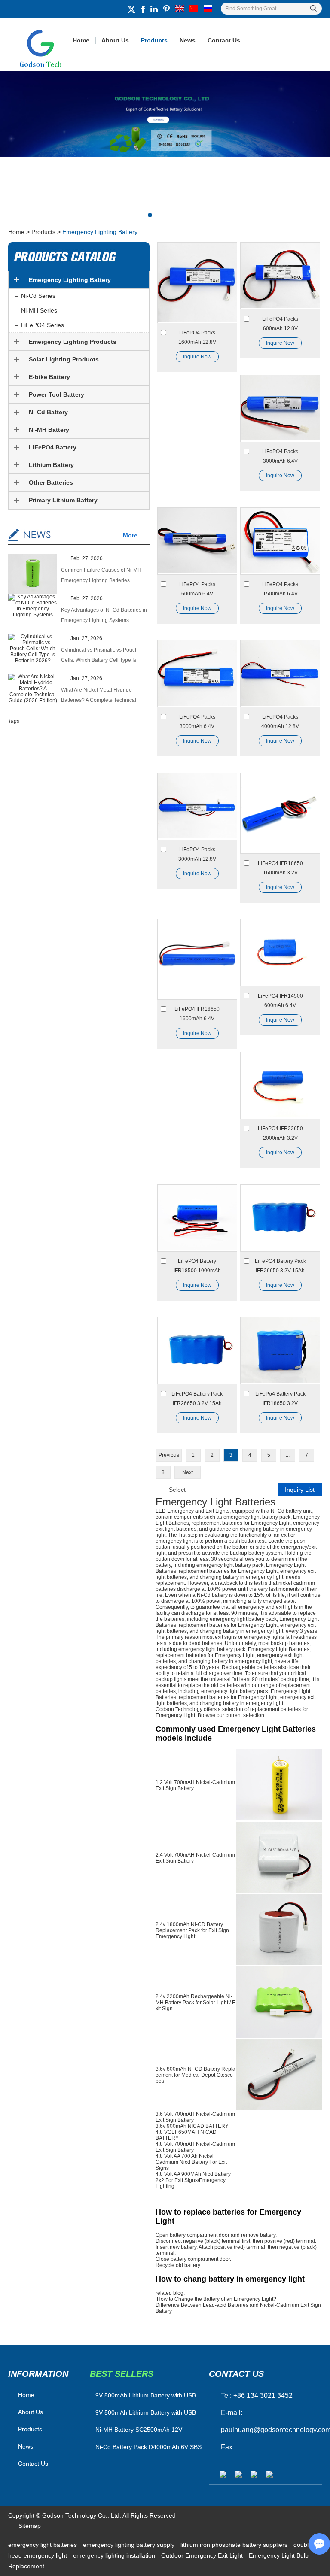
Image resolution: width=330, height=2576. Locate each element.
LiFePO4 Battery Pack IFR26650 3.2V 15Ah (280, 1266)
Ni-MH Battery (49, 430)
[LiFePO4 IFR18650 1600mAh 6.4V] (197, 960)
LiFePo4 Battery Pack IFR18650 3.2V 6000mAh (280, 1399)
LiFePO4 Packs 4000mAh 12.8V (280, 722)
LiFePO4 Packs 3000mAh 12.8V (197, 854)
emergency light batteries (43, 2545)
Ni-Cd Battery (48, 412)
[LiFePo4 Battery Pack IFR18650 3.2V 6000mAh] (280, 1351)
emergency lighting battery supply (130, 2545)
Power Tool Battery (57, 394)
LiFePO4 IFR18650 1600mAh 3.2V (280, 868)
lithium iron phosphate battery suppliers (235, 2545)
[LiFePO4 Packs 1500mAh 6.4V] (280, 541)
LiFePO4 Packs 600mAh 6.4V (197, 589)
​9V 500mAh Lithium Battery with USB (146, 2395)
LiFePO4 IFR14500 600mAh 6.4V (280, 1001)
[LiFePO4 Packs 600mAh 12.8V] (280, 276)
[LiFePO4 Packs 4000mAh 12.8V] (280, 674)
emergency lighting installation (115, 2555)
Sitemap (30, 2526)
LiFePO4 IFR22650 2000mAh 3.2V (280, 1133)
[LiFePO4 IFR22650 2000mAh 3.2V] (280, 1085)
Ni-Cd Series (38, 296)
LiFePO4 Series (43, 325)
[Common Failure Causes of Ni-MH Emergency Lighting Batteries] (33, 575)
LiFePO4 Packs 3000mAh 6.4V (280, 456)
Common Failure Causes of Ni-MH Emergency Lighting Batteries (101, 575)
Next (188, 1472)
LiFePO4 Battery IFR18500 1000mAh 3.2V (197, 1267)
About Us (115, 40)
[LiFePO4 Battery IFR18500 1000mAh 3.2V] (197, 1218)
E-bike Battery (49, 377)
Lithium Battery (51, 465)
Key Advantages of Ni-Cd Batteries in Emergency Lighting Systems (104, 615)
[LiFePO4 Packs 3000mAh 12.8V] (197, 806)
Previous (169, 1455)
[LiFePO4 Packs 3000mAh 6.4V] (280, 408)
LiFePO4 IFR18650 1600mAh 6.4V (197, 1014)
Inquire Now (197, 357)
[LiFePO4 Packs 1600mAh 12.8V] (197, 283)
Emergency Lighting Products (73, 342)
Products (154, 40)
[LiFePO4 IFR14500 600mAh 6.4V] (280, 953)
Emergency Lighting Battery (70, 280)
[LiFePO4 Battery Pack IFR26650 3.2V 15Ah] (280, 1218)
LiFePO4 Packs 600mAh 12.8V (280, 324)
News (188, 40)
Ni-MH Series (39, 310)
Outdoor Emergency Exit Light (203, 2555)
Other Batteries (51, 482)
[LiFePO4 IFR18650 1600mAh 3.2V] (280, 813)
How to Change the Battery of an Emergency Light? (217, 2299)
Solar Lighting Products (64, 359)
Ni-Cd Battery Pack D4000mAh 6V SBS (148, 2447)
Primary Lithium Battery (63, 500)
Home (81, 40)
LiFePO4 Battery (53, 447)
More (130, 535)
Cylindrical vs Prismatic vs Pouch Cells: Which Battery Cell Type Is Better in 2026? (99, 656)
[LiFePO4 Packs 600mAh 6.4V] (197, 541)
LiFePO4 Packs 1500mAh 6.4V (280, 589)
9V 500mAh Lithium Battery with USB (146, 2412)
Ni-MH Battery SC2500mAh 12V (139, 2430)
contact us (236, 2374)
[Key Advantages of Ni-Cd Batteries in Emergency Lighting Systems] (33, 606)
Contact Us (224, 40)
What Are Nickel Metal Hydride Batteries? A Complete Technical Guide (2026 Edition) (99, 696)
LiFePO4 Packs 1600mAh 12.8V (197, 337)
